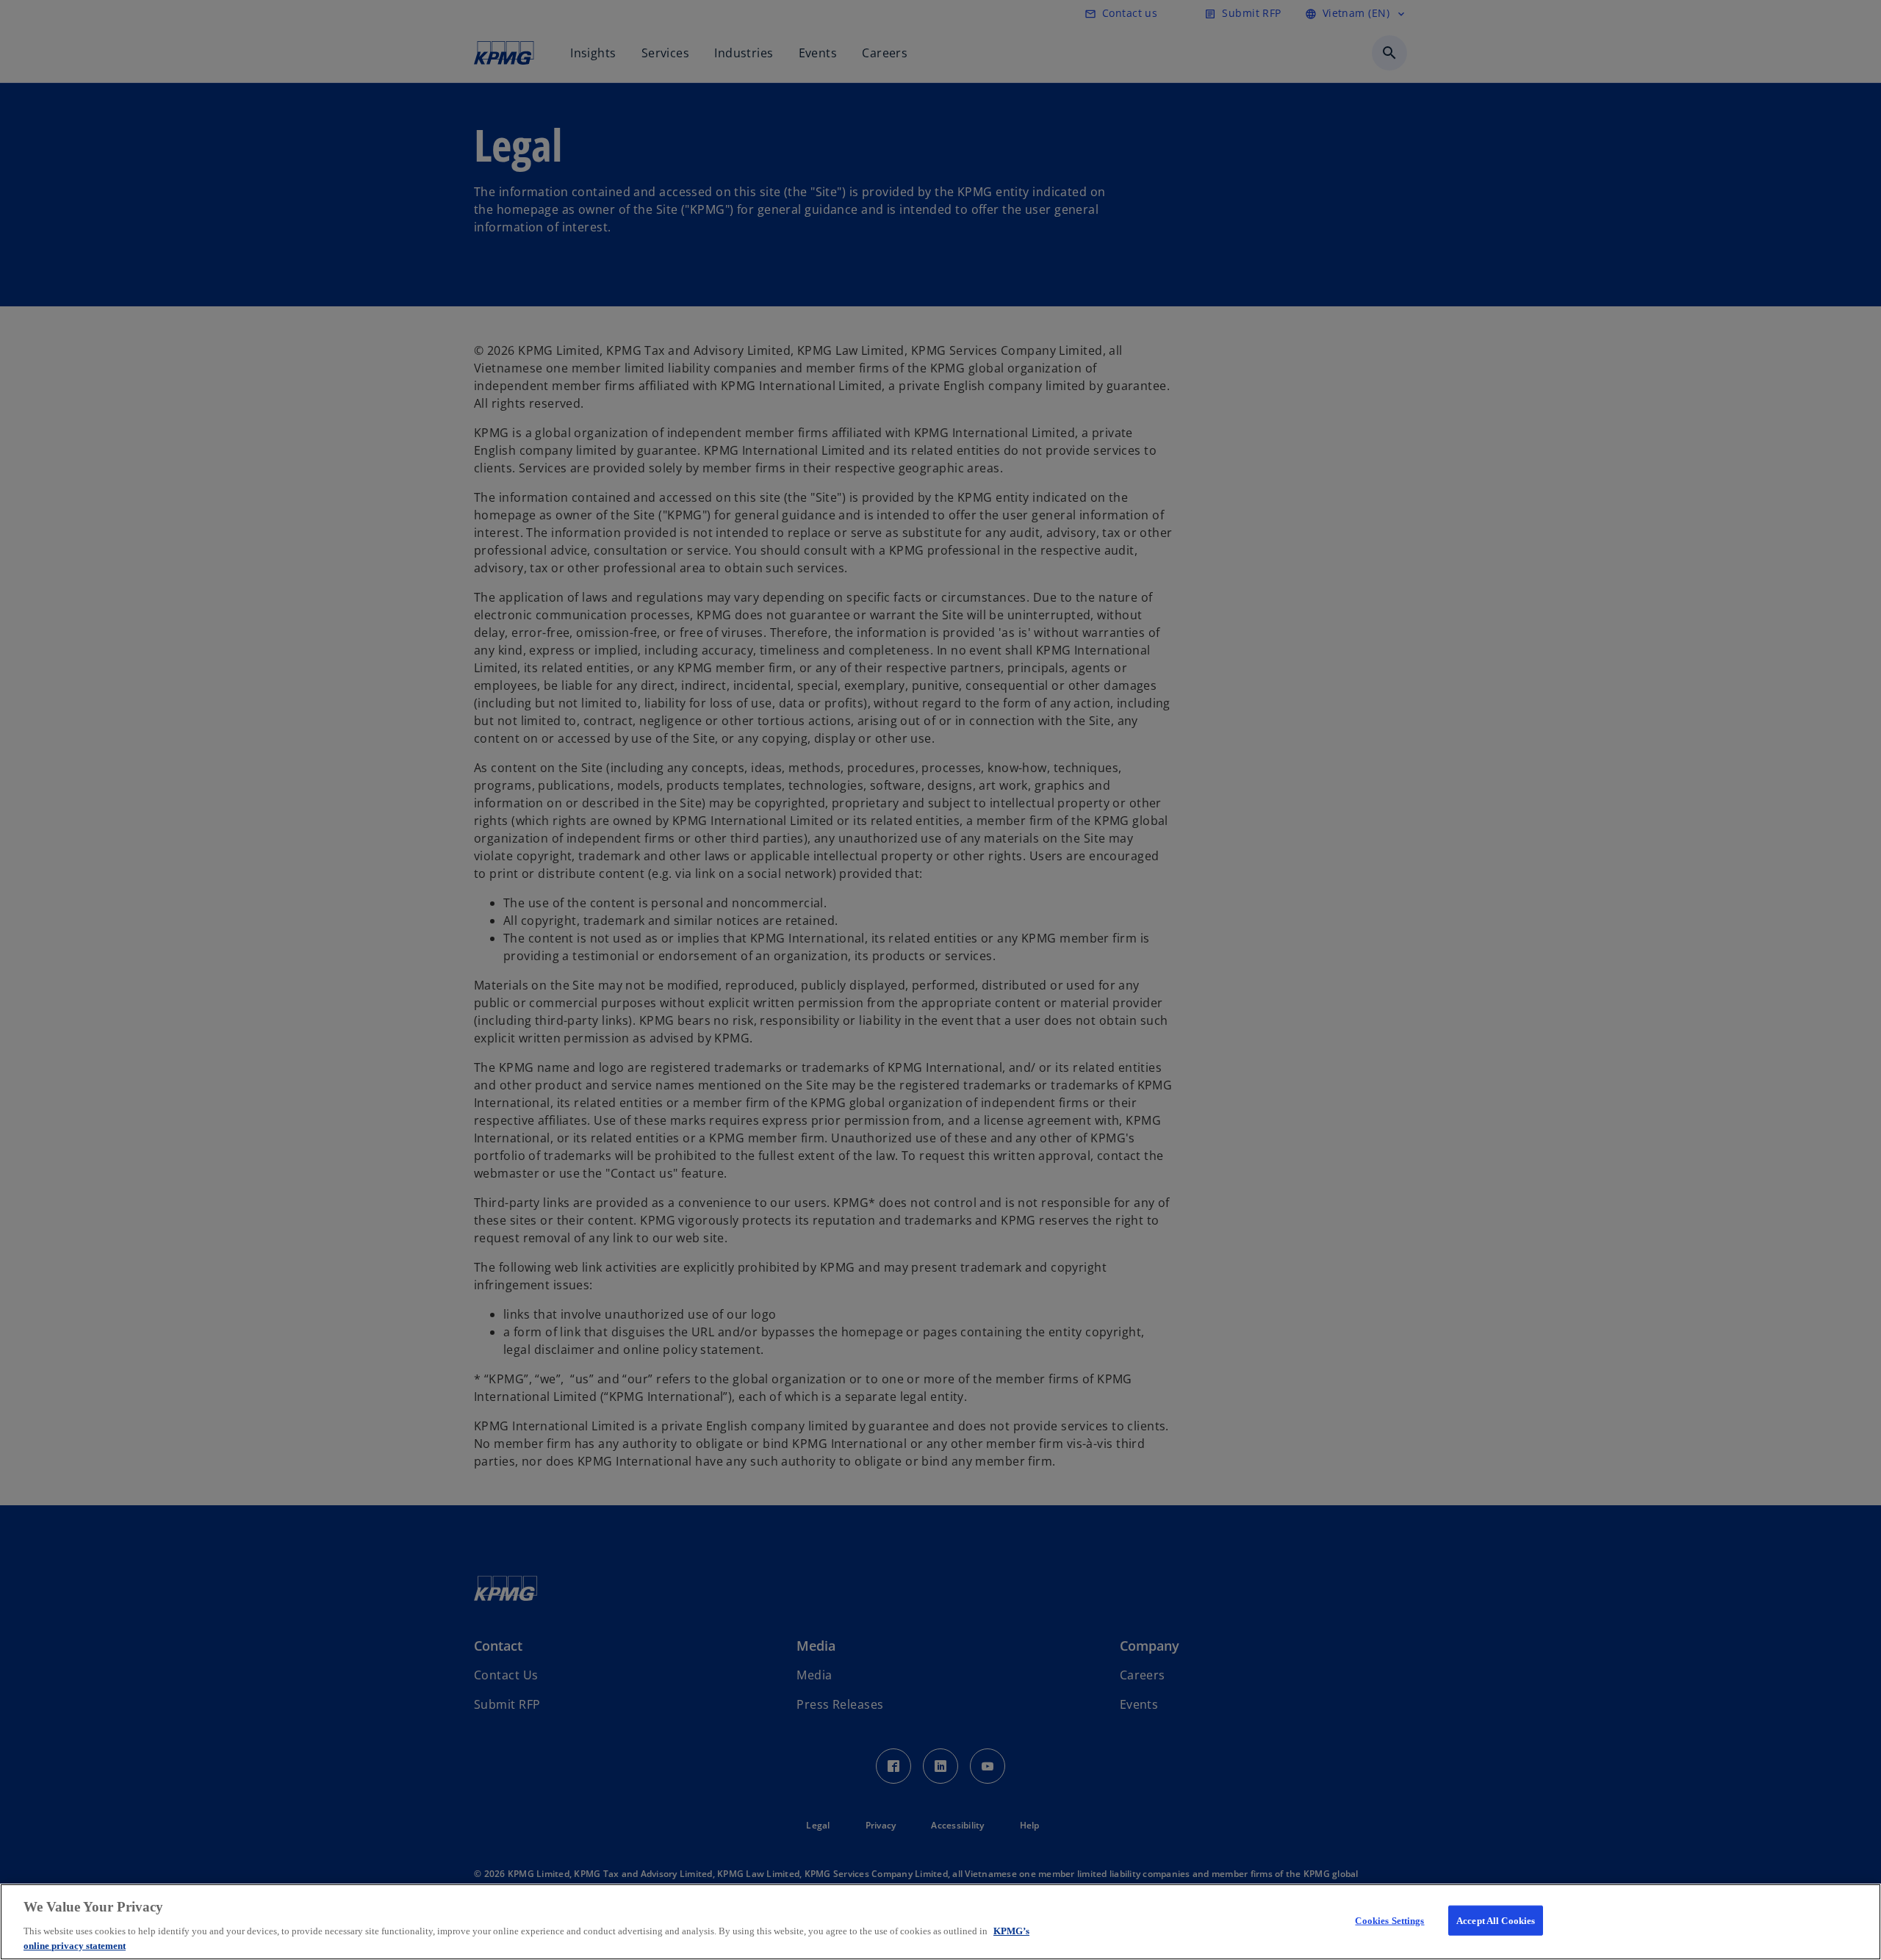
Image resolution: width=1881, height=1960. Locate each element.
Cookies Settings (1389, 1921)
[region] (940, 1922)
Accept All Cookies (1496, 1921)
